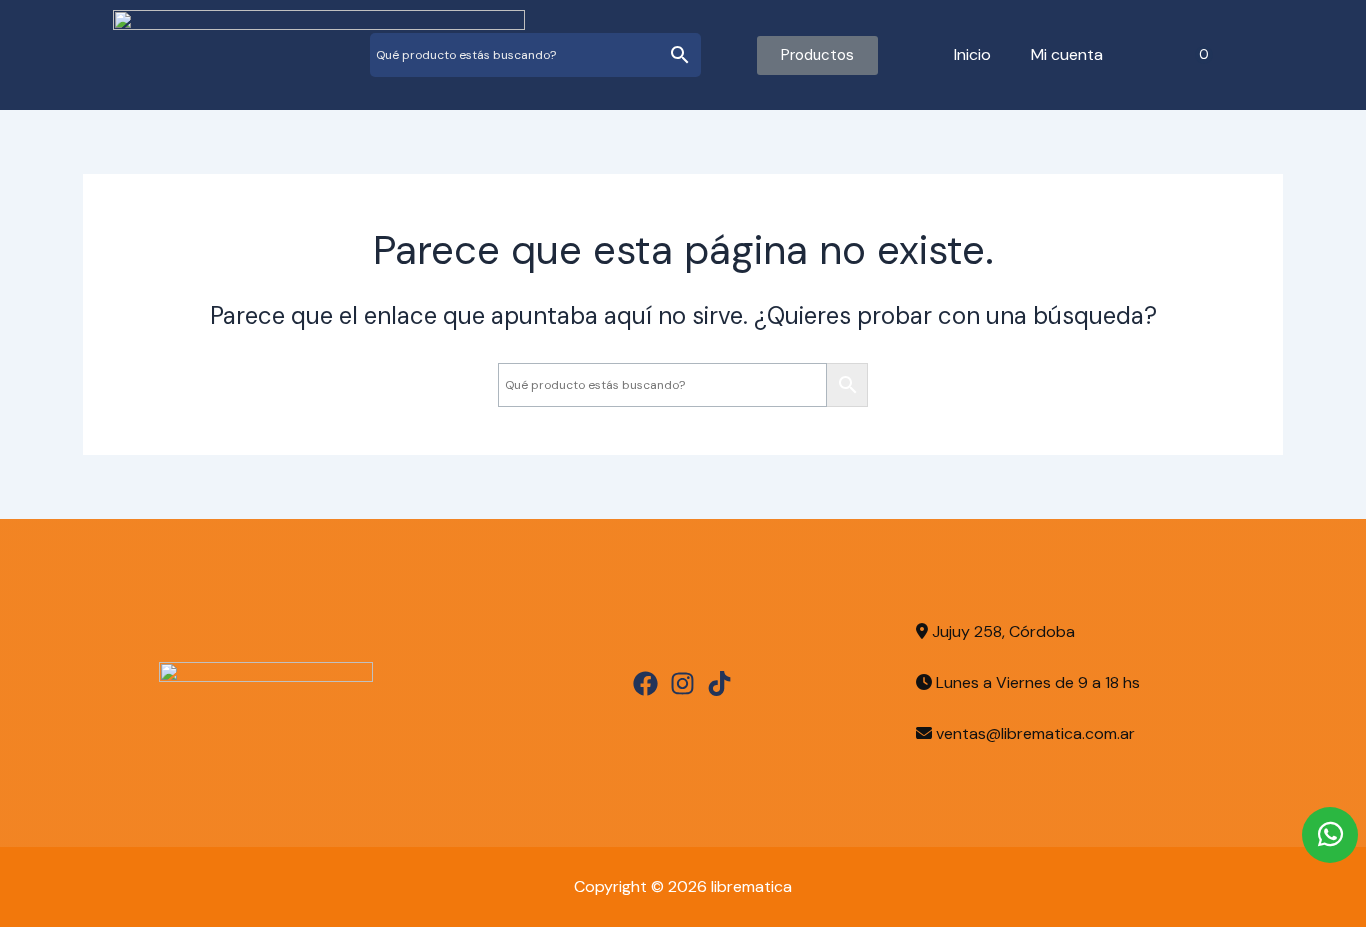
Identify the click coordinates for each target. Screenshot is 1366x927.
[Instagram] (682, 683)
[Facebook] (645, 683)
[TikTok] (719, 683)
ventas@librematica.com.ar (1035, 733)
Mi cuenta (1067, 54)
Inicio (972, 54)
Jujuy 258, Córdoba (1001, 631)
